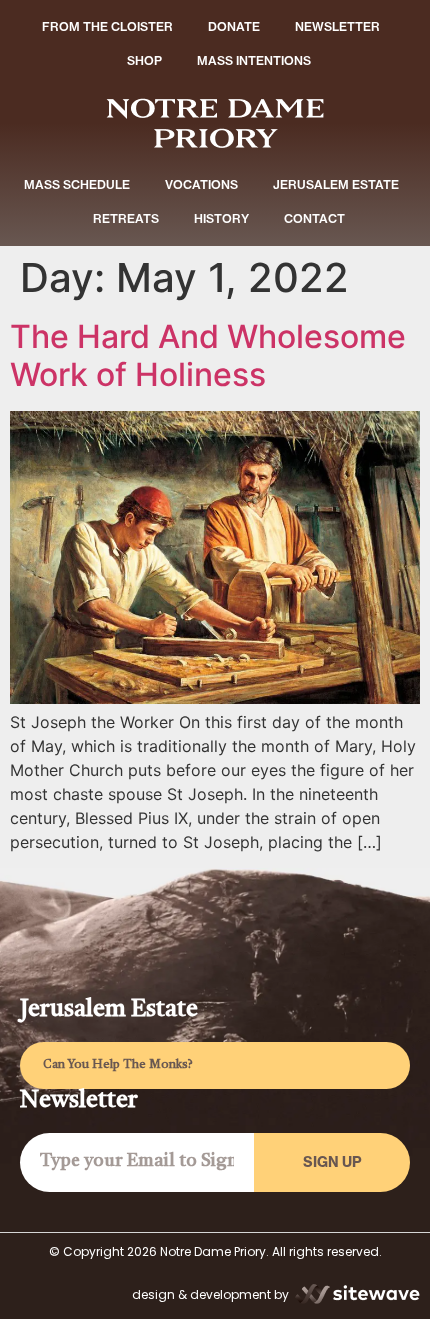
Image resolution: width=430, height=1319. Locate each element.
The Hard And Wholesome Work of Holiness (208, 355)
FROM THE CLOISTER (107, 26)
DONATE (234, 26)
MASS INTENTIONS (254, 60)
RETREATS (126, 218)
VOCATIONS (201, 184)
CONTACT (314, 218)
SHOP (144, 60)
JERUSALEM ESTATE (336, 184)
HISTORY (221, 218)
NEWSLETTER (337, 26)
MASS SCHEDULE (77, 184)
